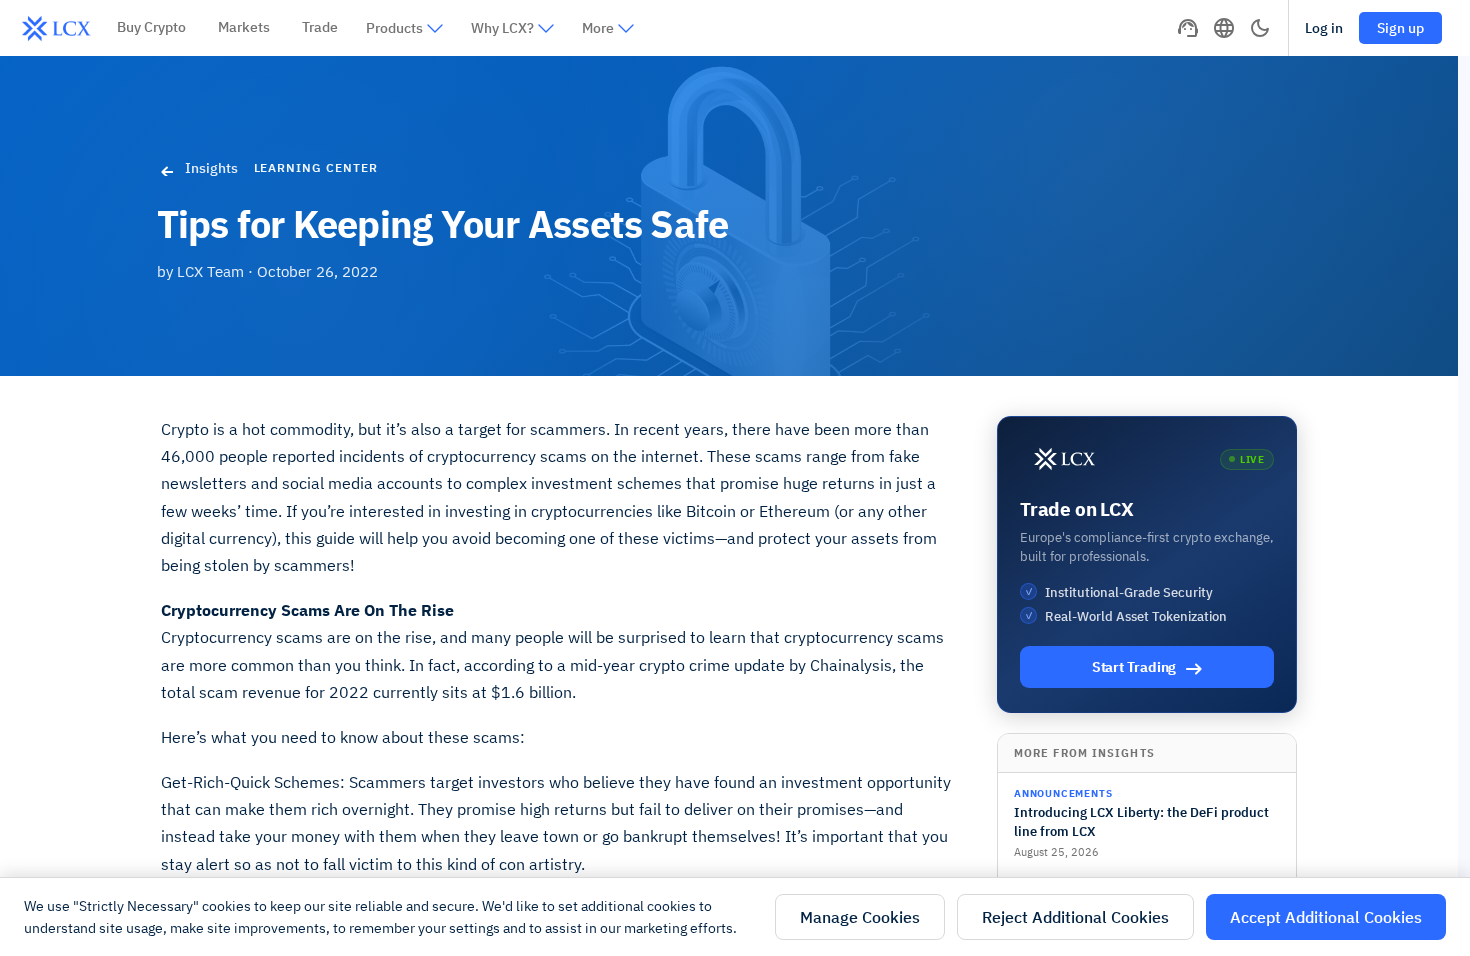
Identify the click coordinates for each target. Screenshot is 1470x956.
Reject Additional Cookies (1075, 917)
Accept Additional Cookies (1326, 917)
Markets (244, 27)
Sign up (1400, 28)
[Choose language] (1224, 28)
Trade (320, 27)
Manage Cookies (860, 917)
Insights (211, 168)
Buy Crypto (151, 27)
